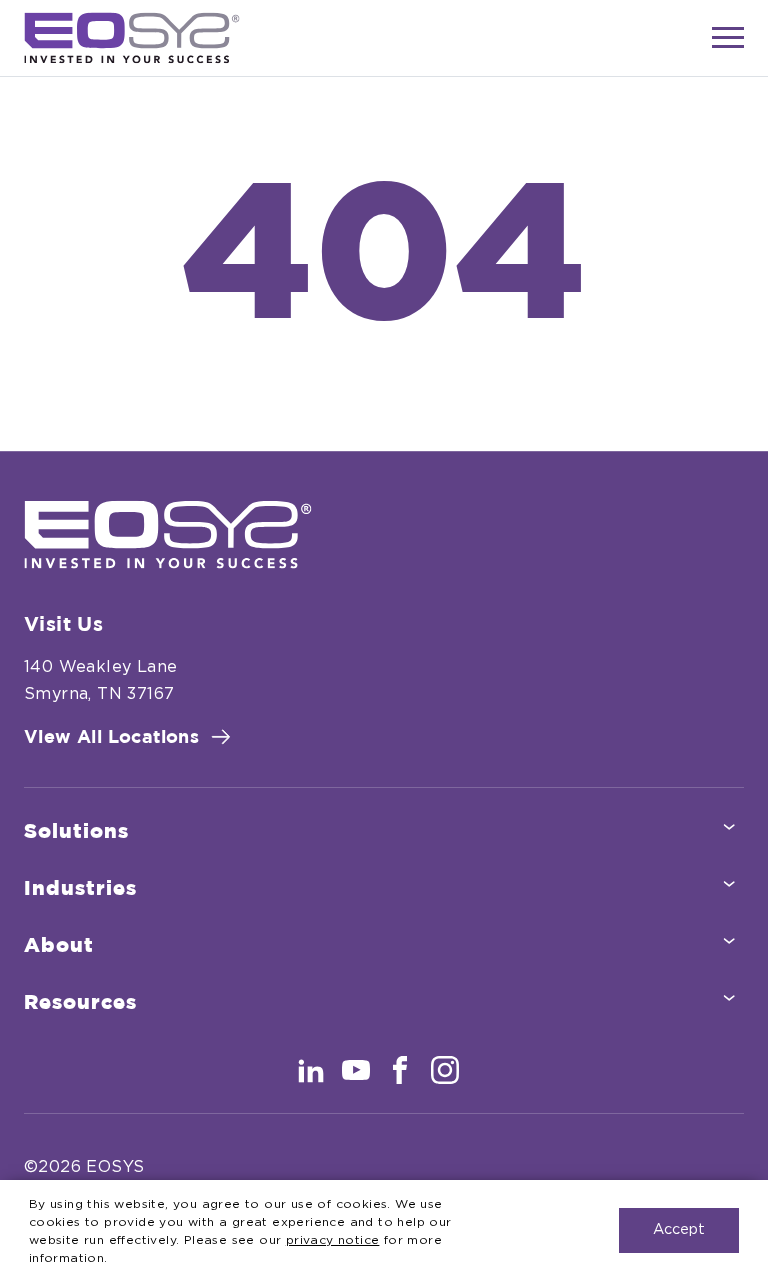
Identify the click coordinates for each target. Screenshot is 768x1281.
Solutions (76, 832)
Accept (679, 1229)
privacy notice (333, 1240)
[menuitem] (384, 832)
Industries (80, 889)
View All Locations (111, 738)
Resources (80, 1003)
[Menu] (728, 38)
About (59, 946)
